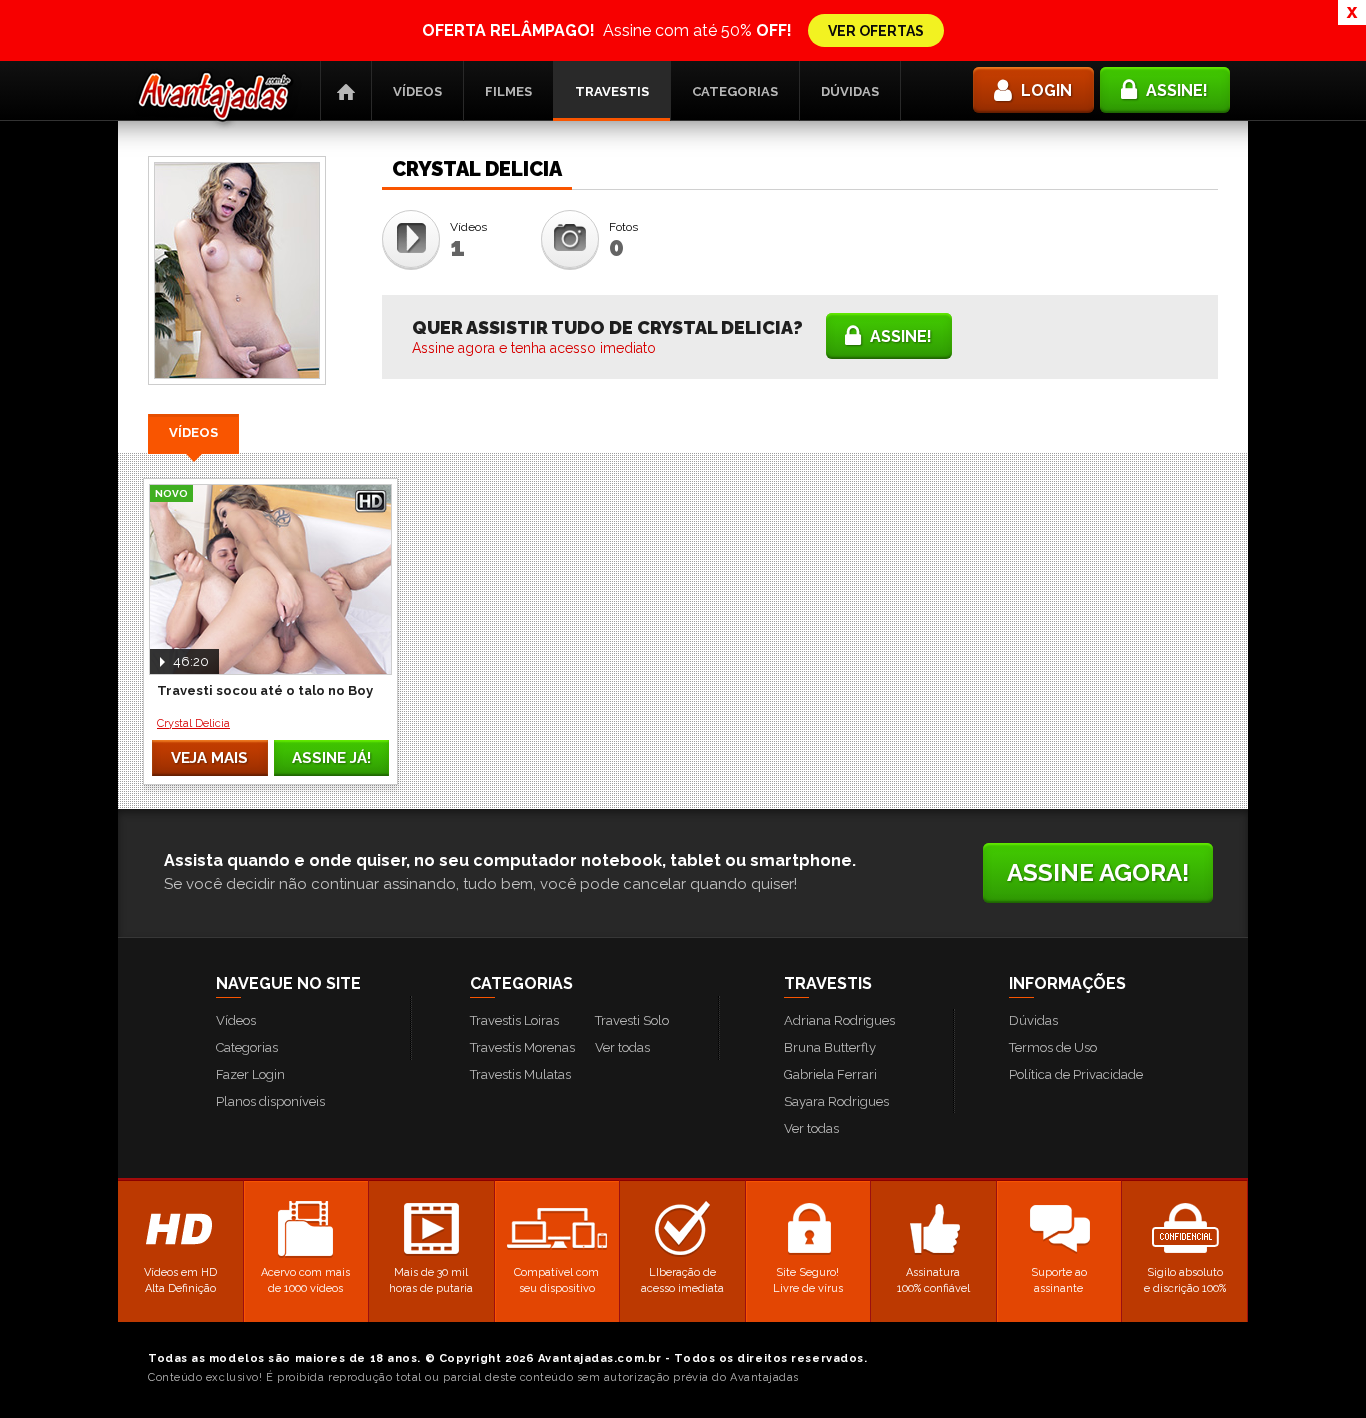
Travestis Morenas (522, 1047)
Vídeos (417, 91)
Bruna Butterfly (830, 1047)
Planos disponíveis (270, 1101)
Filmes (508, 91)
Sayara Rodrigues (836, 1101)
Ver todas (622, 1047)
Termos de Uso (1053, 1047)
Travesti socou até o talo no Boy (265, 690)
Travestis (612, 91)
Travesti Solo (632, 1020)
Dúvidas (850, 91)
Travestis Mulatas (520, 1074)
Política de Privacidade (1076, 1074)
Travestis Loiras (514, 1020)
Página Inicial (346, 91)
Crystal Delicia (193, 723)
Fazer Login (250, 1074)
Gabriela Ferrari (830, 1074)
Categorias (735, 91)
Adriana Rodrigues (839, 1020)
